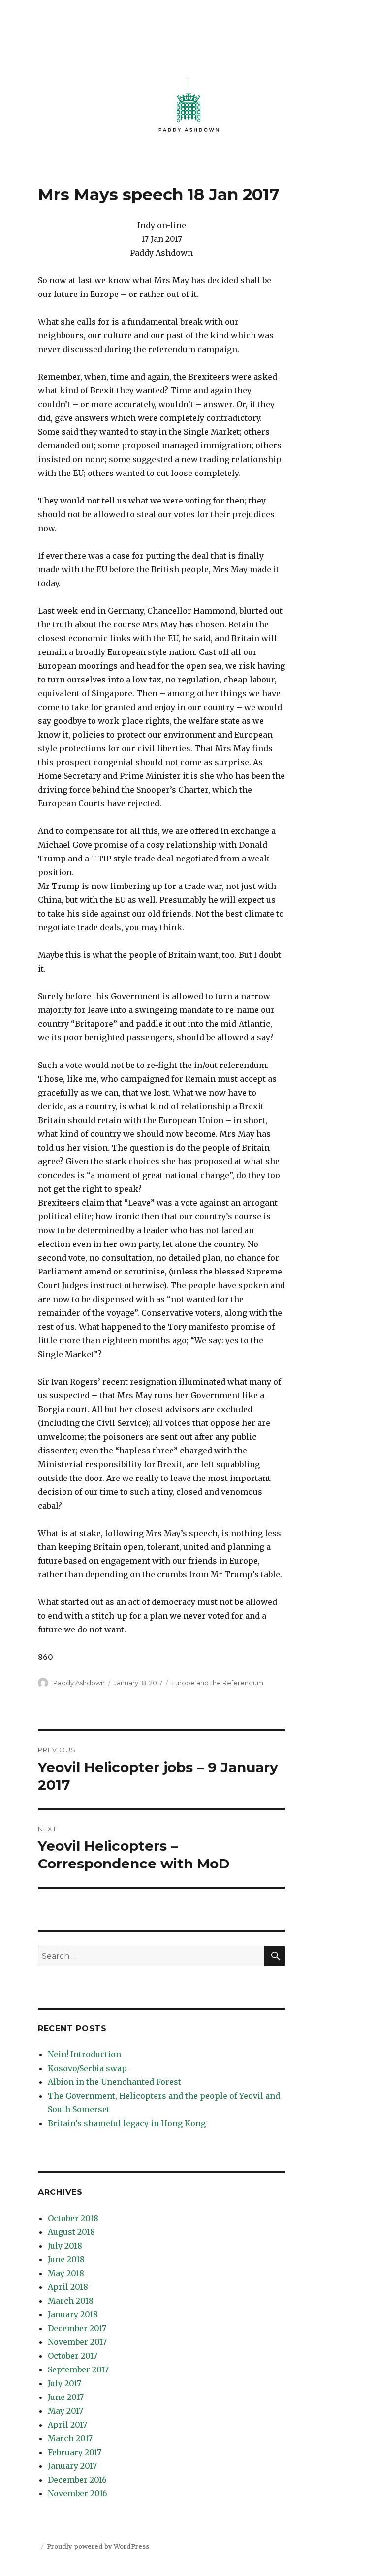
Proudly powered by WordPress (98, 2547)
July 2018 (65, 2246)
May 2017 (65, 2411)
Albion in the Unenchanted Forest (114, 2082)
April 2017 (67, 2425)
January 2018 (73, 2314)
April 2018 (68, 2287)
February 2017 (75, 2452)
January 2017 (72, 2466)
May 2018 (66, 2273)
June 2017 (66, 2397)
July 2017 (64, 2383)
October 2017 (73, 2356)
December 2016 (77, 2480)
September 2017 (78, 2369)
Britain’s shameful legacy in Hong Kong (127, 2123)
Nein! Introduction (84, 2054)
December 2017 (77, 2328)
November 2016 (78, 2493)
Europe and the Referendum (217, 1683)
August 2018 (71, 2232)
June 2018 (66, 2259)
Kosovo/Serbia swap (87, 2068)
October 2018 (73, 2218)
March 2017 (70, 2438)
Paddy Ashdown (79, 1683)
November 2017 (77, 2342)
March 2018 (71, 2301)
